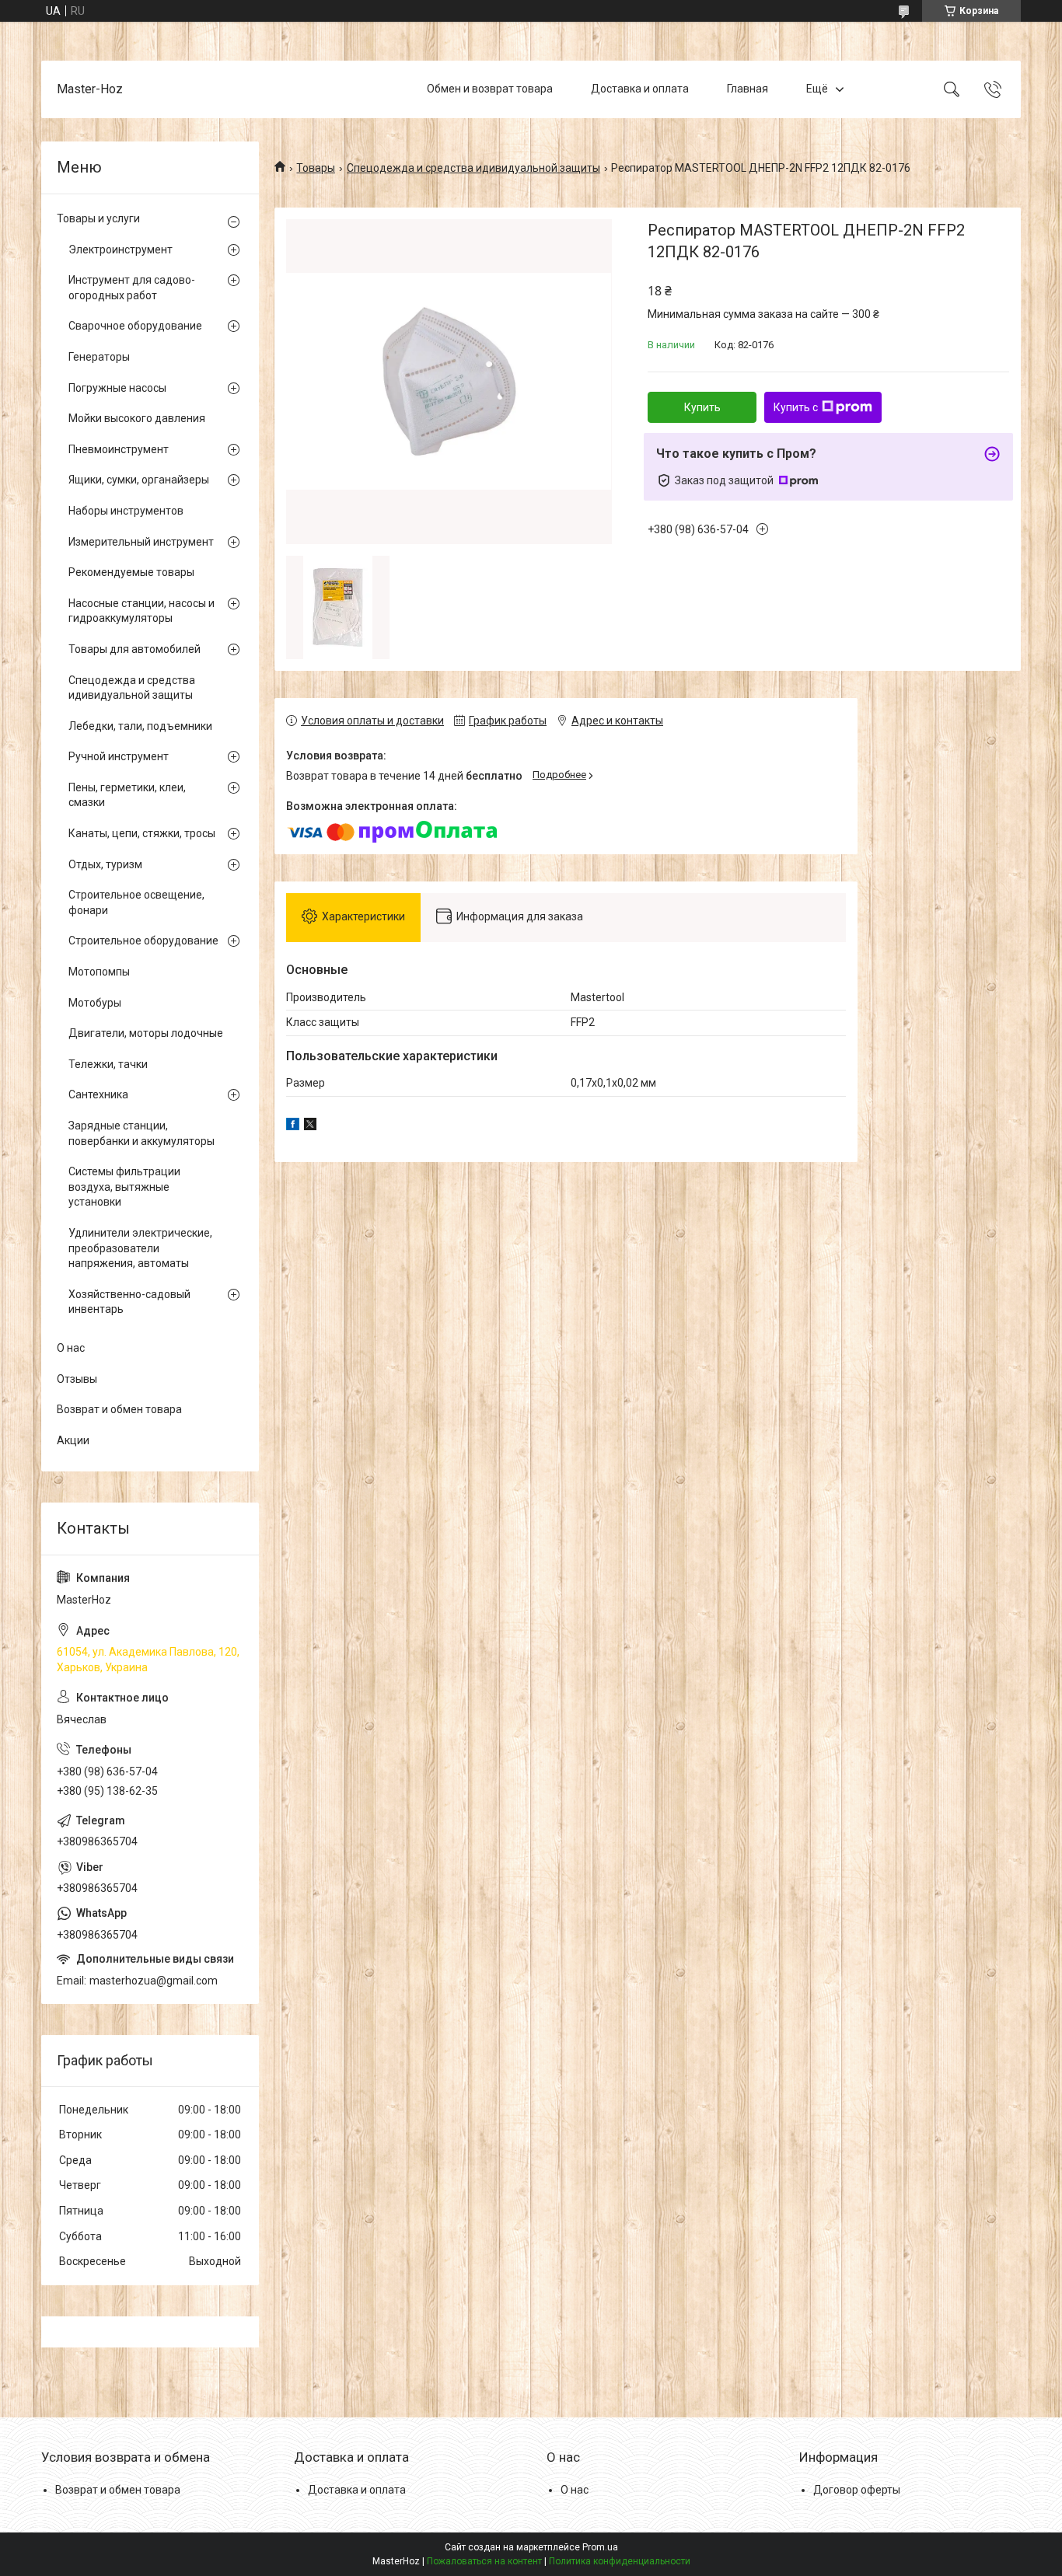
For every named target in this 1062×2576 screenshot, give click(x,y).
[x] (310, 1126)
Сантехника (98, 1094)
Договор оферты (857, 2490)
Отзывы (77, 1379)
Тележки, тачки (108, 1064)
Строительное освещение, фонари (136, 902)
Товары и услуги (98, 218)
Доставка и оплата (640, 89)
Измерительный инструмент (141, 542)
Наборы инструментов (126, 511)
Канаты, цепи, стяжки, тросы (142, 833)
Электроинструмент (121, 250)
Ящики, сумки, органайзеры (139, 480)
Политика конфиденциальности (620, 2561)
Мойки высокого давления (137, 418)
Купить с (796, 407)
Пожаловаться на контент (484, 2561)
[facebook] (293, 1126)
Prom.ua (600, 2547)
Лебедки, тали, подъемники (140, 726)
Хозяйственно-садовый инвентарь (129, 1302)
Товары (316, 168)
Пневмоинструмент (119, 449)
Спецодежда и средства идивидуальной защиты (473, 168)
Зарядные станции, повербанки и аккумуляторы (141, 1133)
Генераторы (99, 357)
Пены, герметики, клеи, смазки (127, 795)
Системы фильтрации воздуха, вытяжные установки (124, 1187)
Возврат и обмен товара (119, 1409)
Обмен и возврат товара (490, 89)
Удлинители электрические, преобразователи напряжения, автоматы (140, 1248)
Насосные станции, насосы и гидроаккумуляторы (141, 611)
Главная (748, 89)
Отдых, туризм (105, 864)
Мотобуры (95, 1003)
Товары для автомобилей (134, 649)
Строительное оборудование (143, 941)
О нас (71, 1348)
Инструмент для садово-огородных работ (132, 288)
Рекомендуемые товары (131, 572)
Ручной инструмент (119, 756)
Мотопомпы (99, 972)
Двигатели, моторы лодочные (146, 1033)
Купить (702, 407)
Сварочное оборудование (135, 326)
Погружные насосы (117, 388)
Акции (73, 1440)
